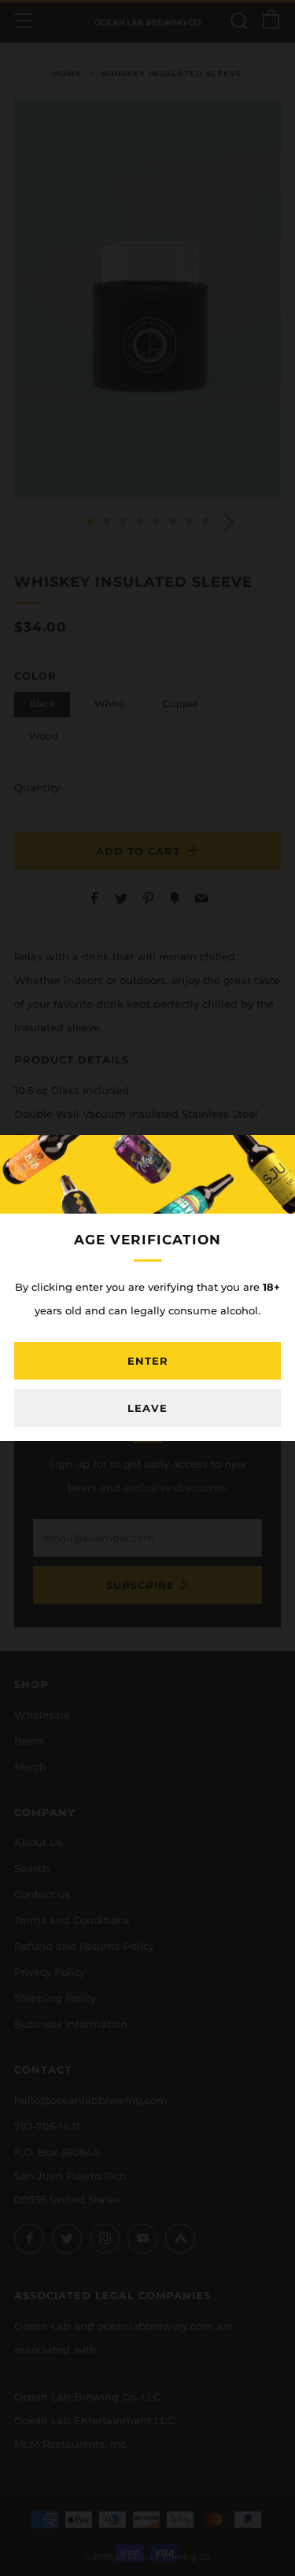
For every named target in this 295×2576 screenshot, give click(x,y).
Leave (147, 1408)
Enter (148, 1361)
